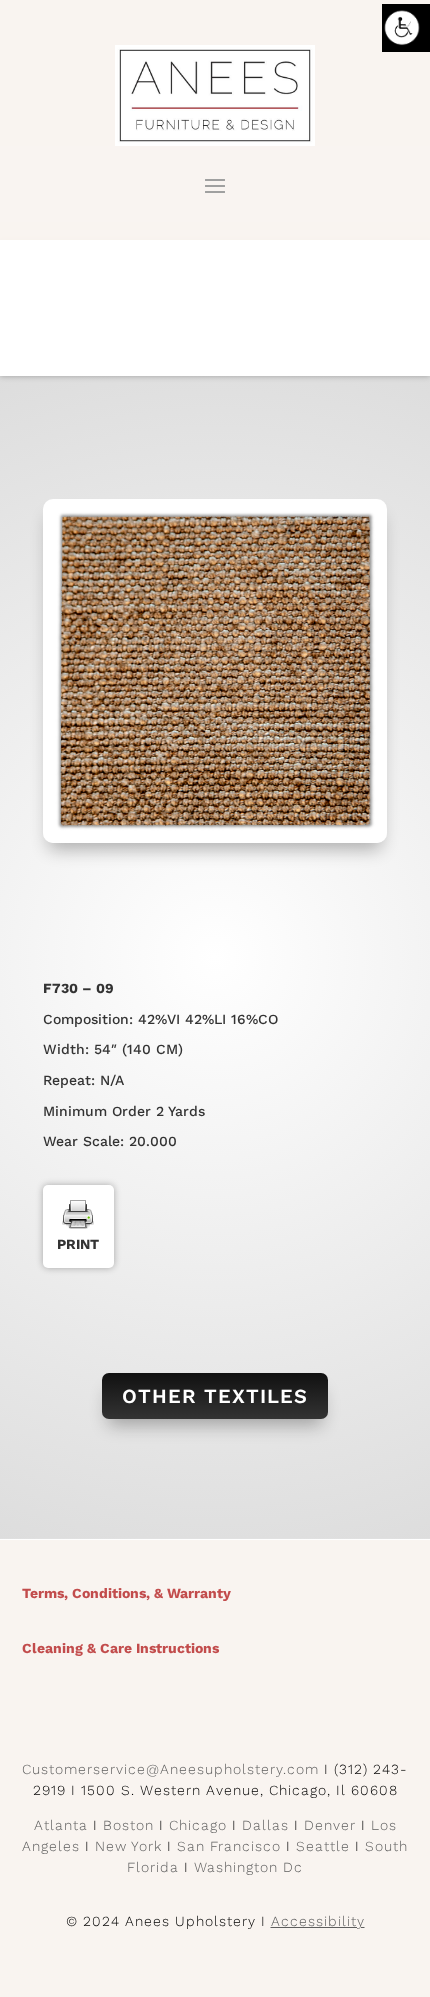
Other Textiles (215, 1396)
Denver (330, 1825)
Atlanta (61, 1825)
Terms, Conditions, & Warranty (126, 1593)
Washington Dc (248, 1867)
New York (128, 1846)
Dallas (265, 1825)
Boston (128, 1825)
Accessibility (318, 1921)
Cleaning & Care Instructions (120, 1648)
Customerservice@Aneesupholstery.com (170, 1769)
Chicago (198, 1825)
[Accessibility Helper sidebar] (406, 28)
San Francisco (229, 1846)
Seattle (323, 1846)
